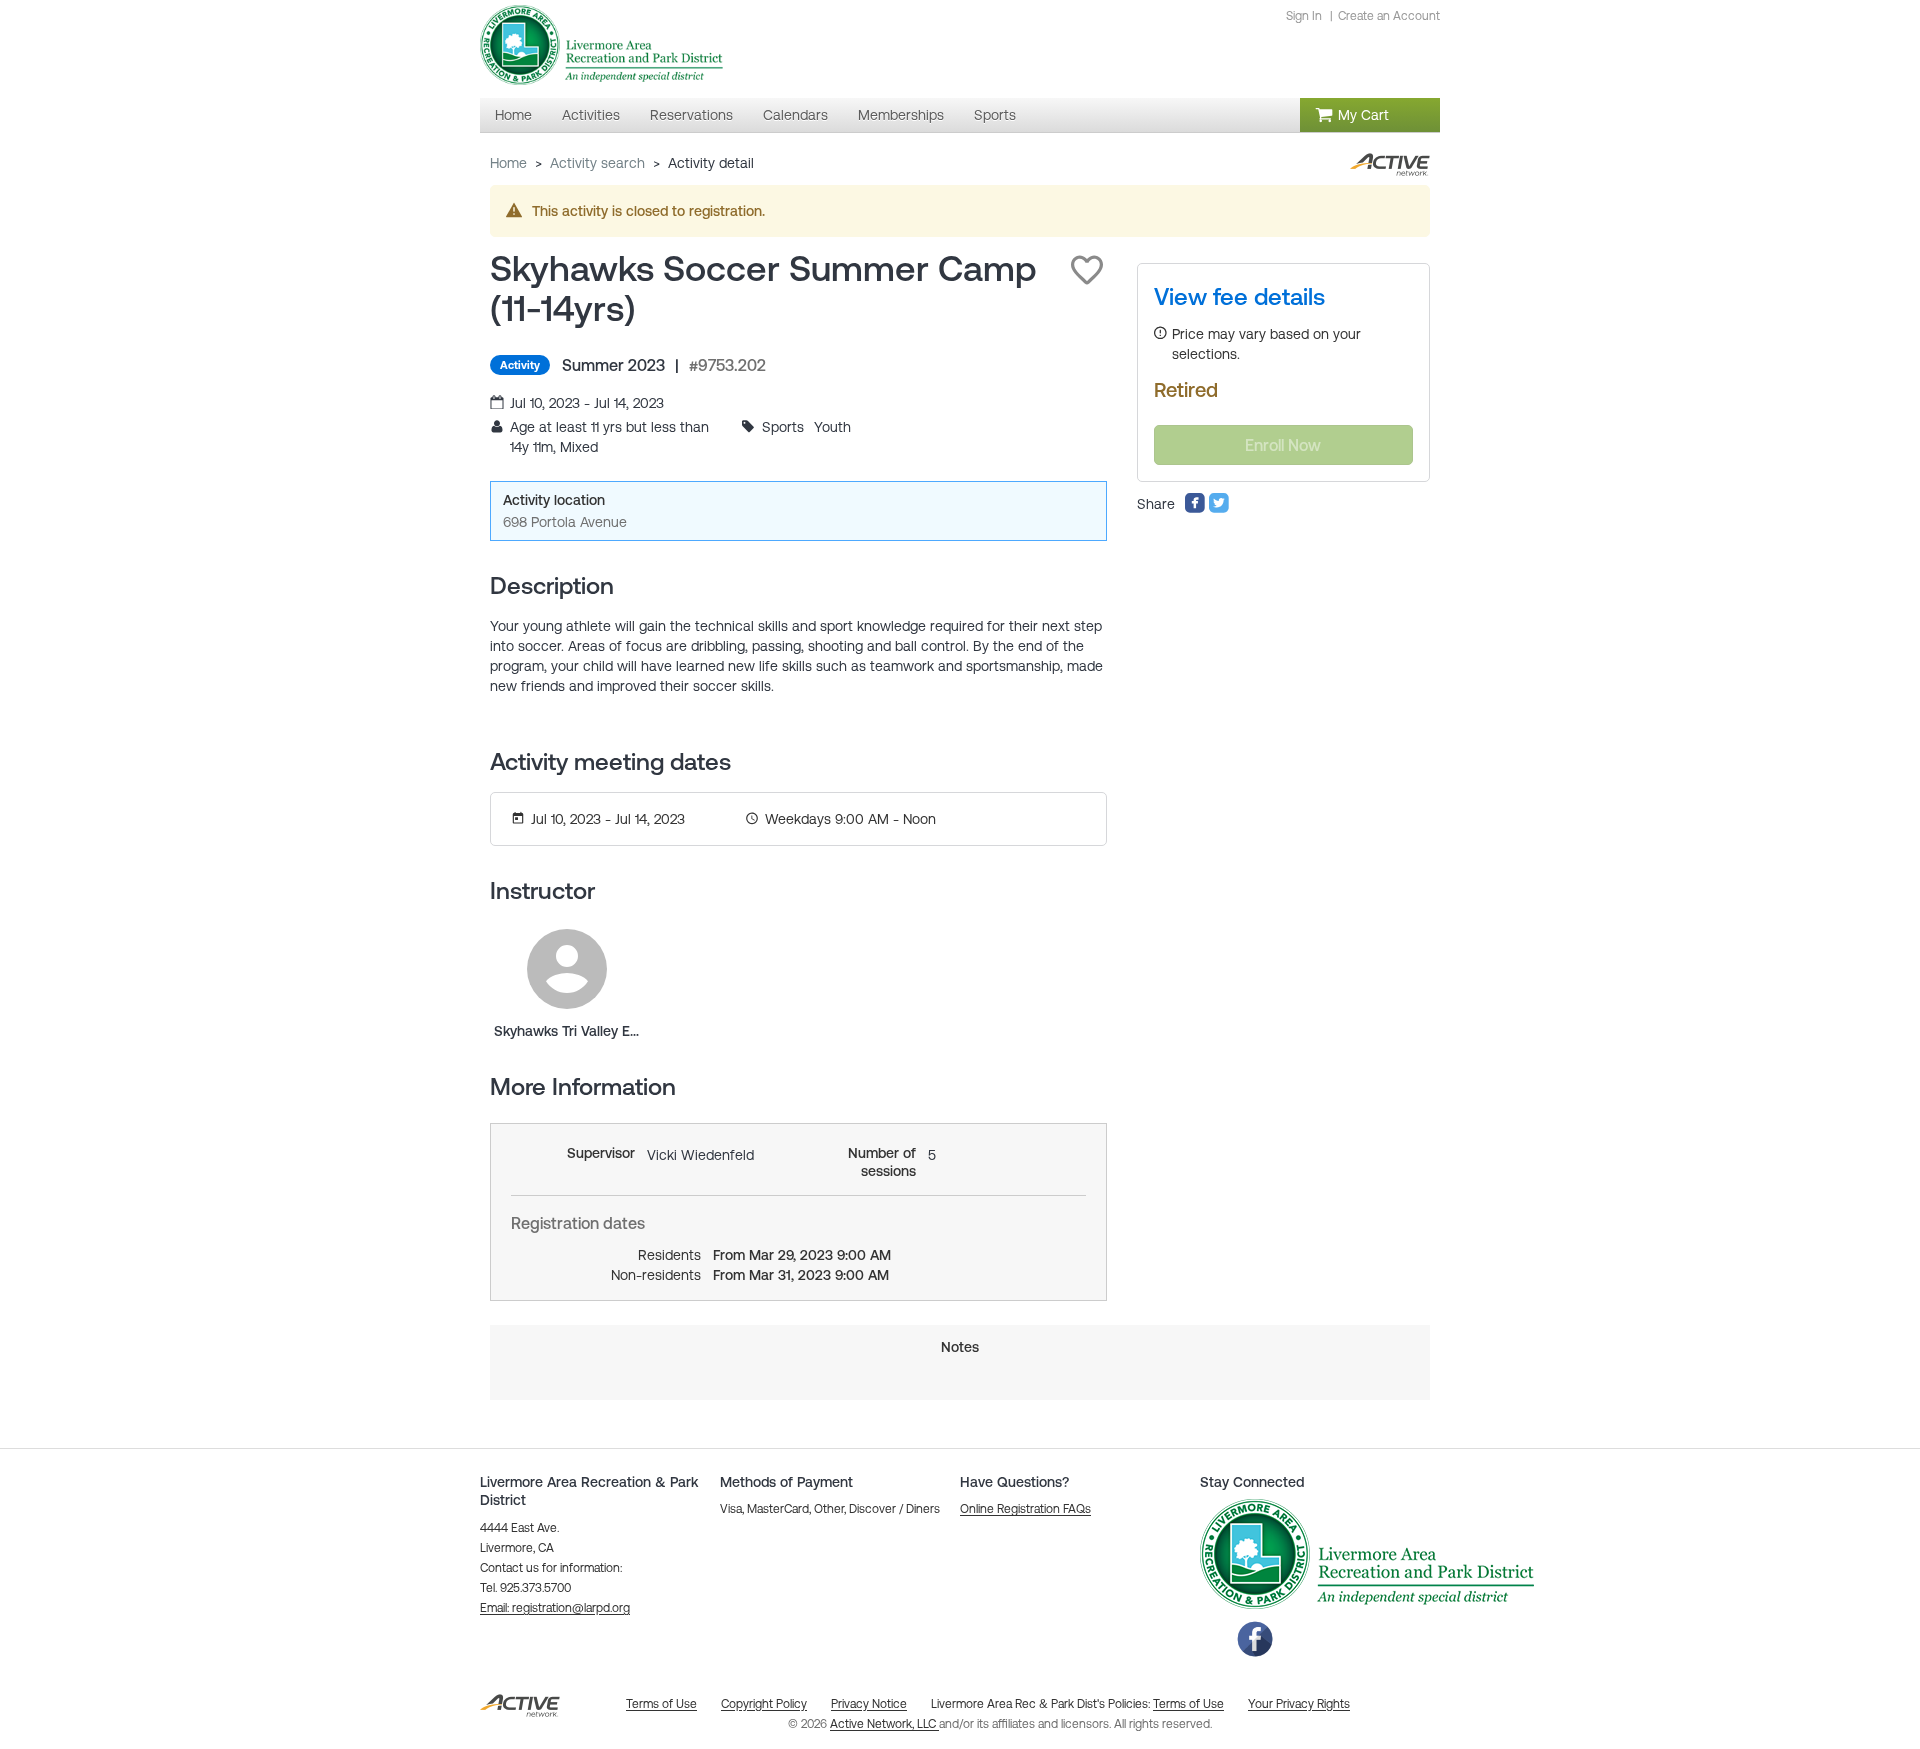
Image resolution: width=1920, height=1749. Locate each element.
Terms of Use (1188, 1704)
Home (508, 163)
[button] (1087, 270)
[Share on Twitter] (1219, 509)
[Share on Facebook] (1195, 509)
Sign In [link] (1304, 16)
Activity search (597, 163)
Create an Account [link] (1389, 16)
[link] (567, 969)
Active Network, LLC (884, 1724)
